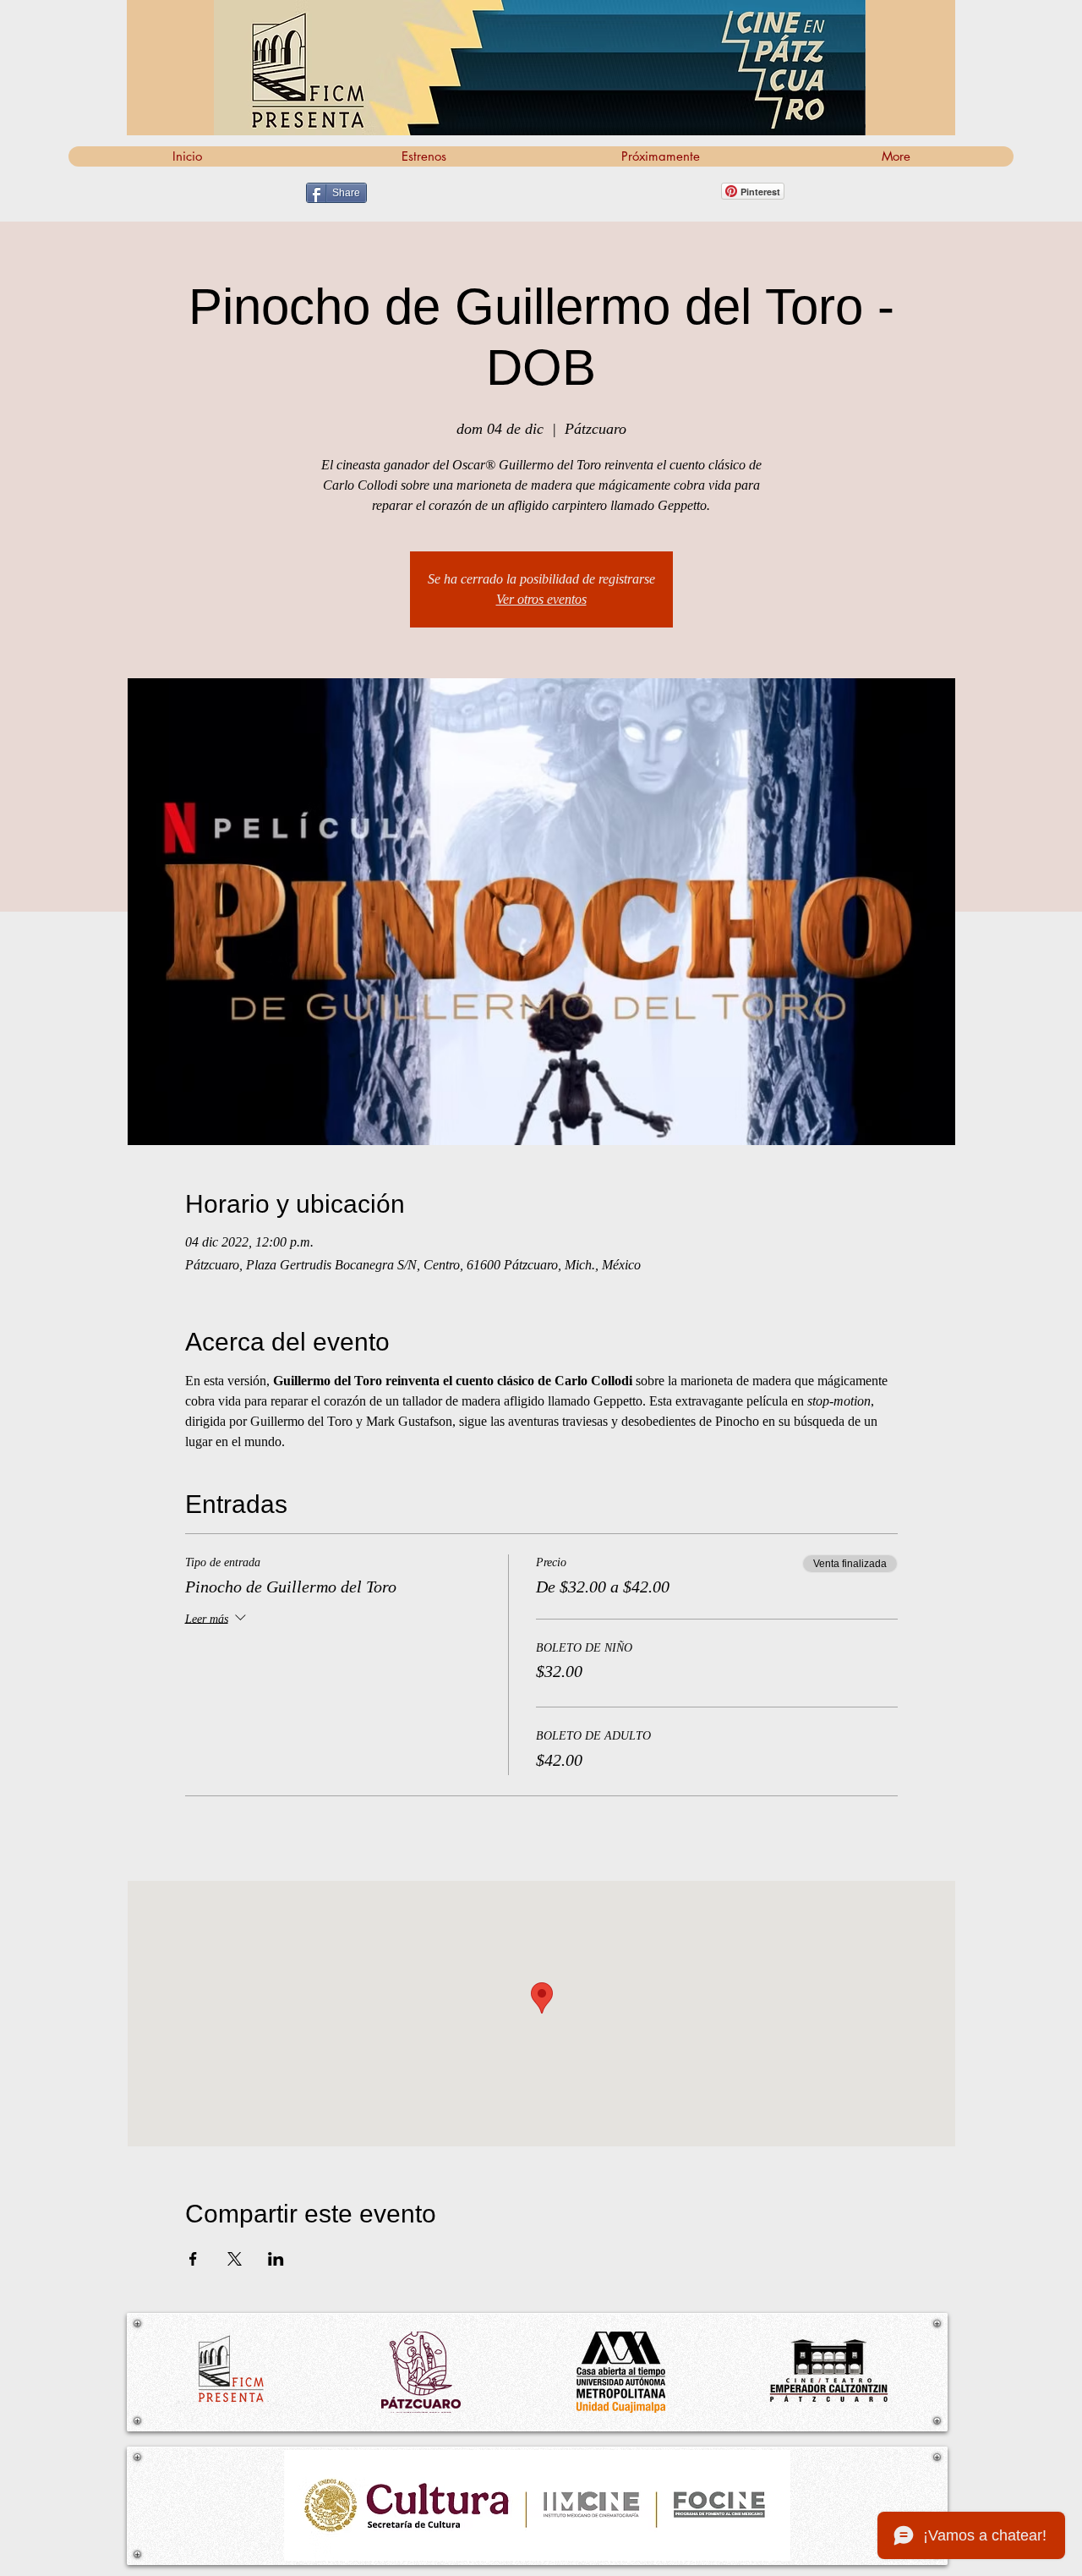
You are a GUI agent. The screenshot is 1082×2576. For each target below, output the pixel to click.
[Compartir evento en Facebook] (193, 2259)
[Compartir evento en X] (235, 2259)
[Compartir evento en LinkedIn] (276, 2259)
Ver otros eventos (541, 599)
